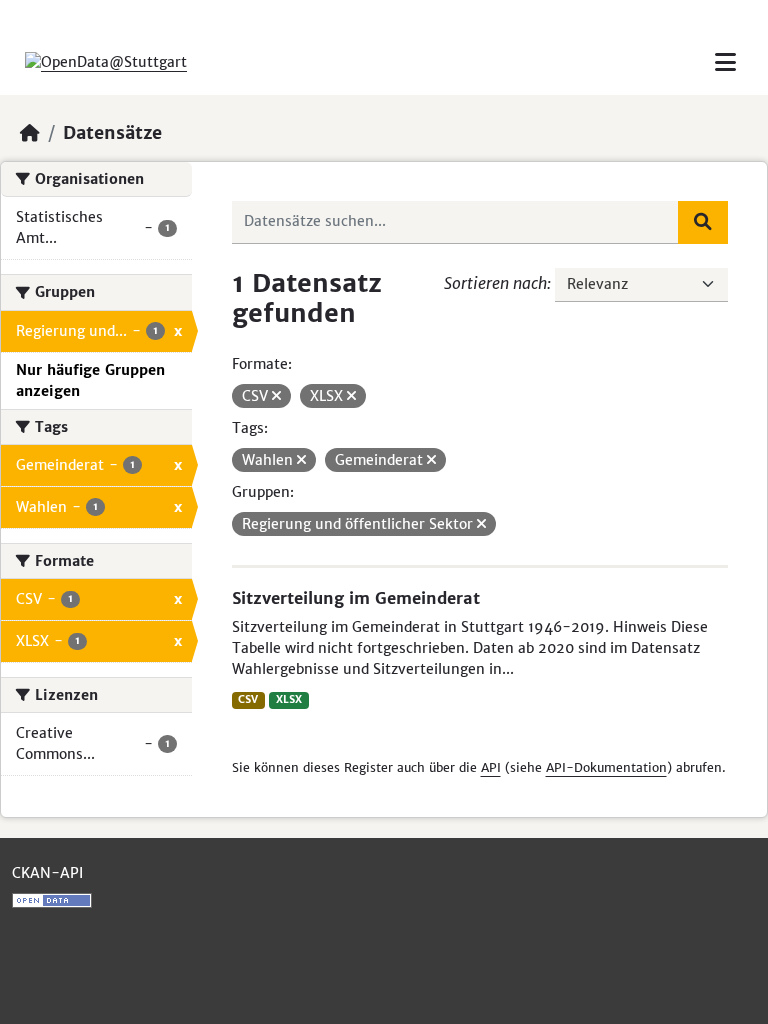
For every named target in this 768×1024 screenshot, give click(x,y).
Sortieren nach (495, 283)
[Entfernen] (276, 396)
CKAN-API (47, 873)
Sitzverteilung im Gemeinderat (356, 598)
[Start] (30, 133)
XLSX (289, 699)
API (491, 767)
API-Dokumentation (606, 767)
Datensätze (112, 133)
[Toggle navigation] (725, 62)
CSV (248, 699)
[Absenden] (703, 222)
